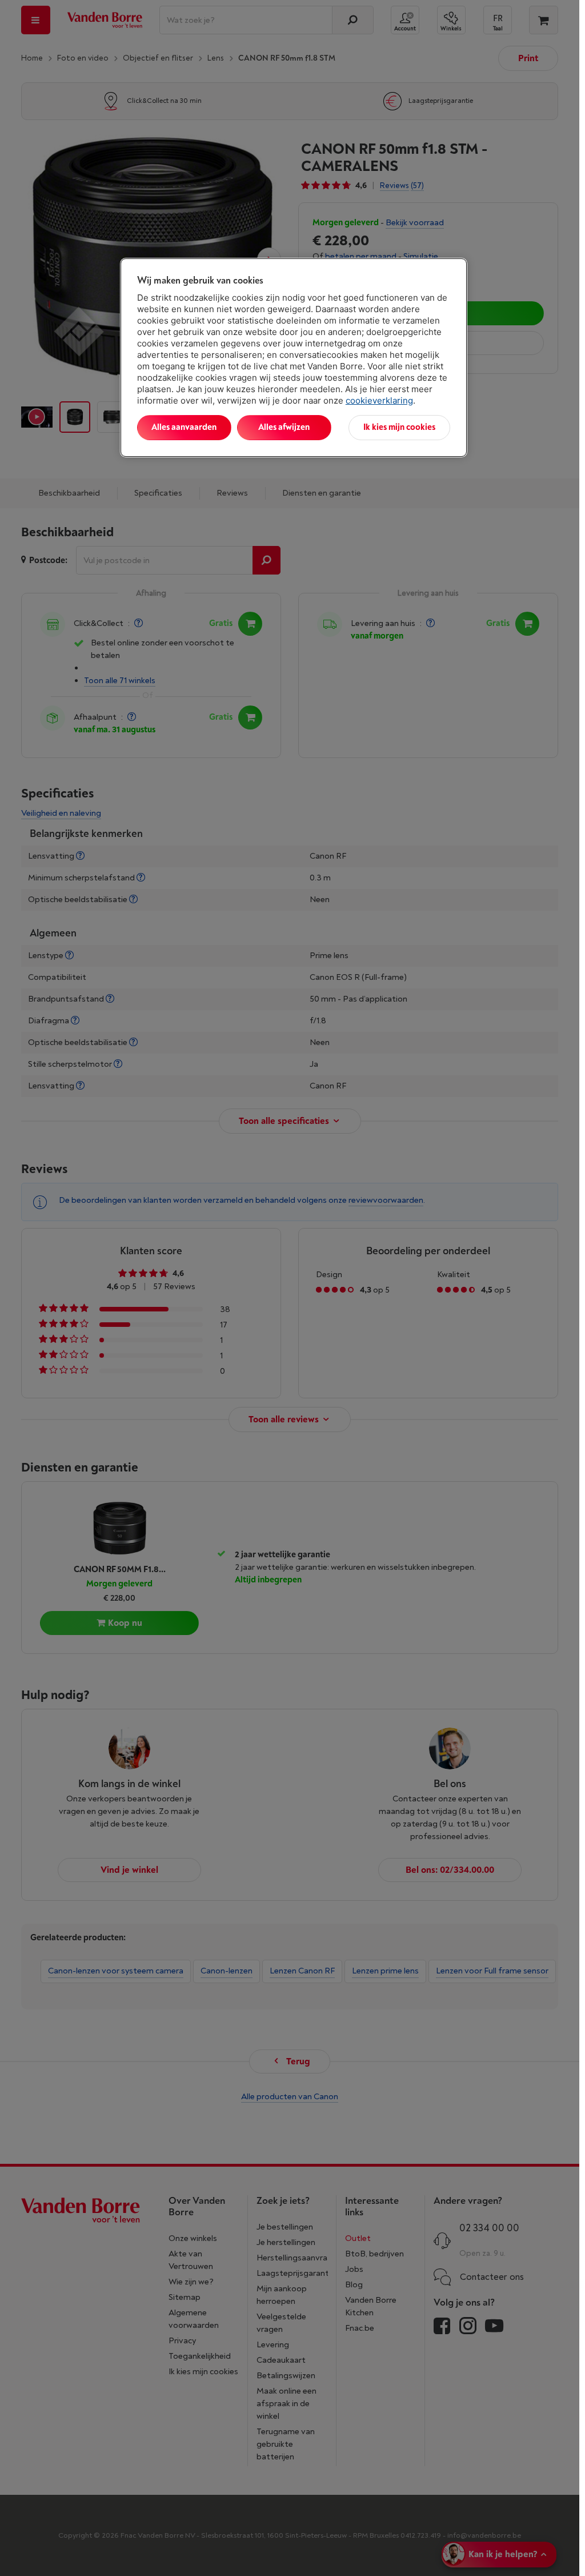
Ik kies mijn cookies (399, 427)
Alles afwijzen (284, 427)
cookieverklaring (379, 400)
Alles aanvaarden (184, 427)
